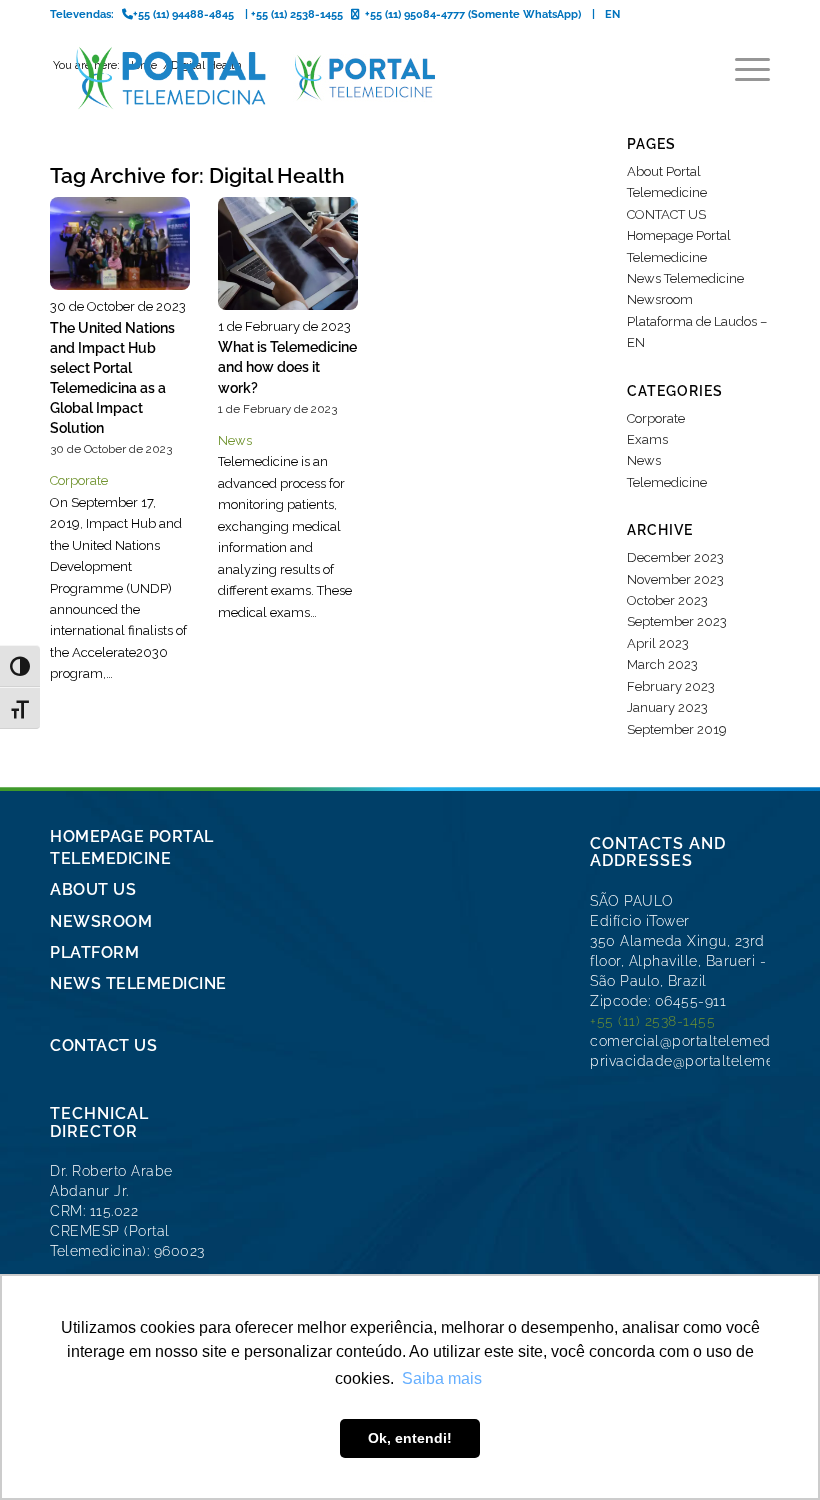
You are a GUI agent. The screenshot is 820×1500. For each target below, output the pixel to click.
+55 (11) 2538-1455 (652, 1021)
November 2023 (675, 579)
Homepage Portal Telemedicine (132, 847)
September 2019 (677, 729)
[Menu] (742, 70)
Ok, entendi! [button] (410, 1438)
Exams (647, 439)
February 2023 (671, 686)
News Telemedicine (685, 278)
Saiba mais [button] (442, 1378)
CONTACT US (666, 214)
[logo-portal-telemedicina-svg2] (243, 78)
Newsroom (660, 299)
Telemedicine (667, 482)
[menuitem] (742, 70)
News (235, 440)
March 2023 (662, 664)
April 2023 (658, 643)
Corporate (79, 480)
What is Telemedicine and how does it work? (287, 367)
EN (612, 14)
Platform (94, 952)
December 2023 (675, 557)
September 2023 (677, 621)
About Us (93, 889)
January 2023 (667, 707)
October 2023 (667, 600)
